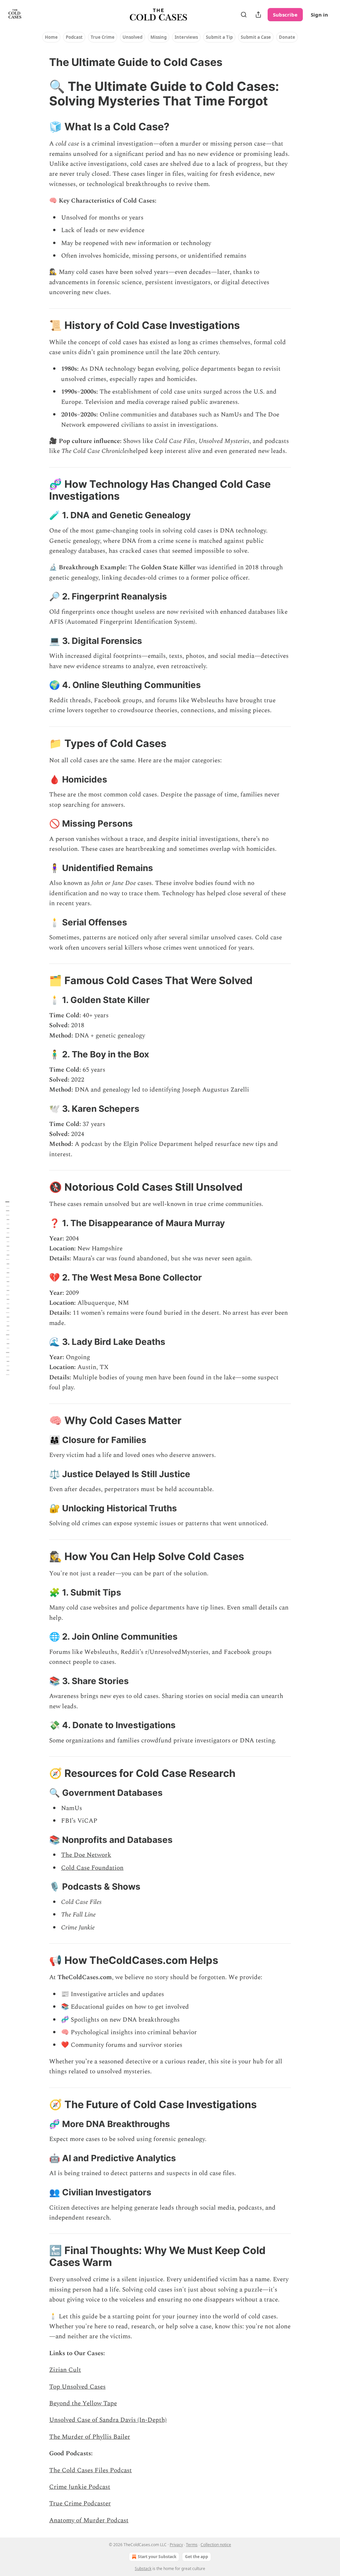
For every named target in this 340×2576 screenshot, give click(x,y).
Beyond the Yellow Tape (83, 2403)
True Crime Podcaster (80, 2504)
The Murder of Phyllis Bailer (90, 2437)
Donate (287, 37)
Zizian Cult (65, 2370)
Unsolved (132, 37)
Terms (192, 2545)
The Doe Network (86, 1855)
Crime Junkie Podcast (80, 2487)
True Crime (103, 37)
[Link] (40, 94)
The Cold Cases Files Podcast (90, 2470)
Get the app (197, 2557)
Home (51, 37)
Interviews (186, 37)
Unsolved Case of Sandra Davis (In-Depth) (108, 2420)
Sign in (319, 15)
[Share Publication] (258, 15)
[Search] (244, 15)
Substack (143, 2569)
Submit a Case (256, 37)
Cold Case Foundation (92, 1868)
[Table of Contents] (7, 1288)
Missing (159, 37)
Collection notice (216, 2545)
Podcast (74, 37)
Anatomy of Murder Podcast (89, 2520)
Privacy (176, 2545)
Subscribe (285, 15)
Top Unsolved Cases (77, 2387)
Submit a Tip (219, 37)
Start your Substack (157, 2557)
